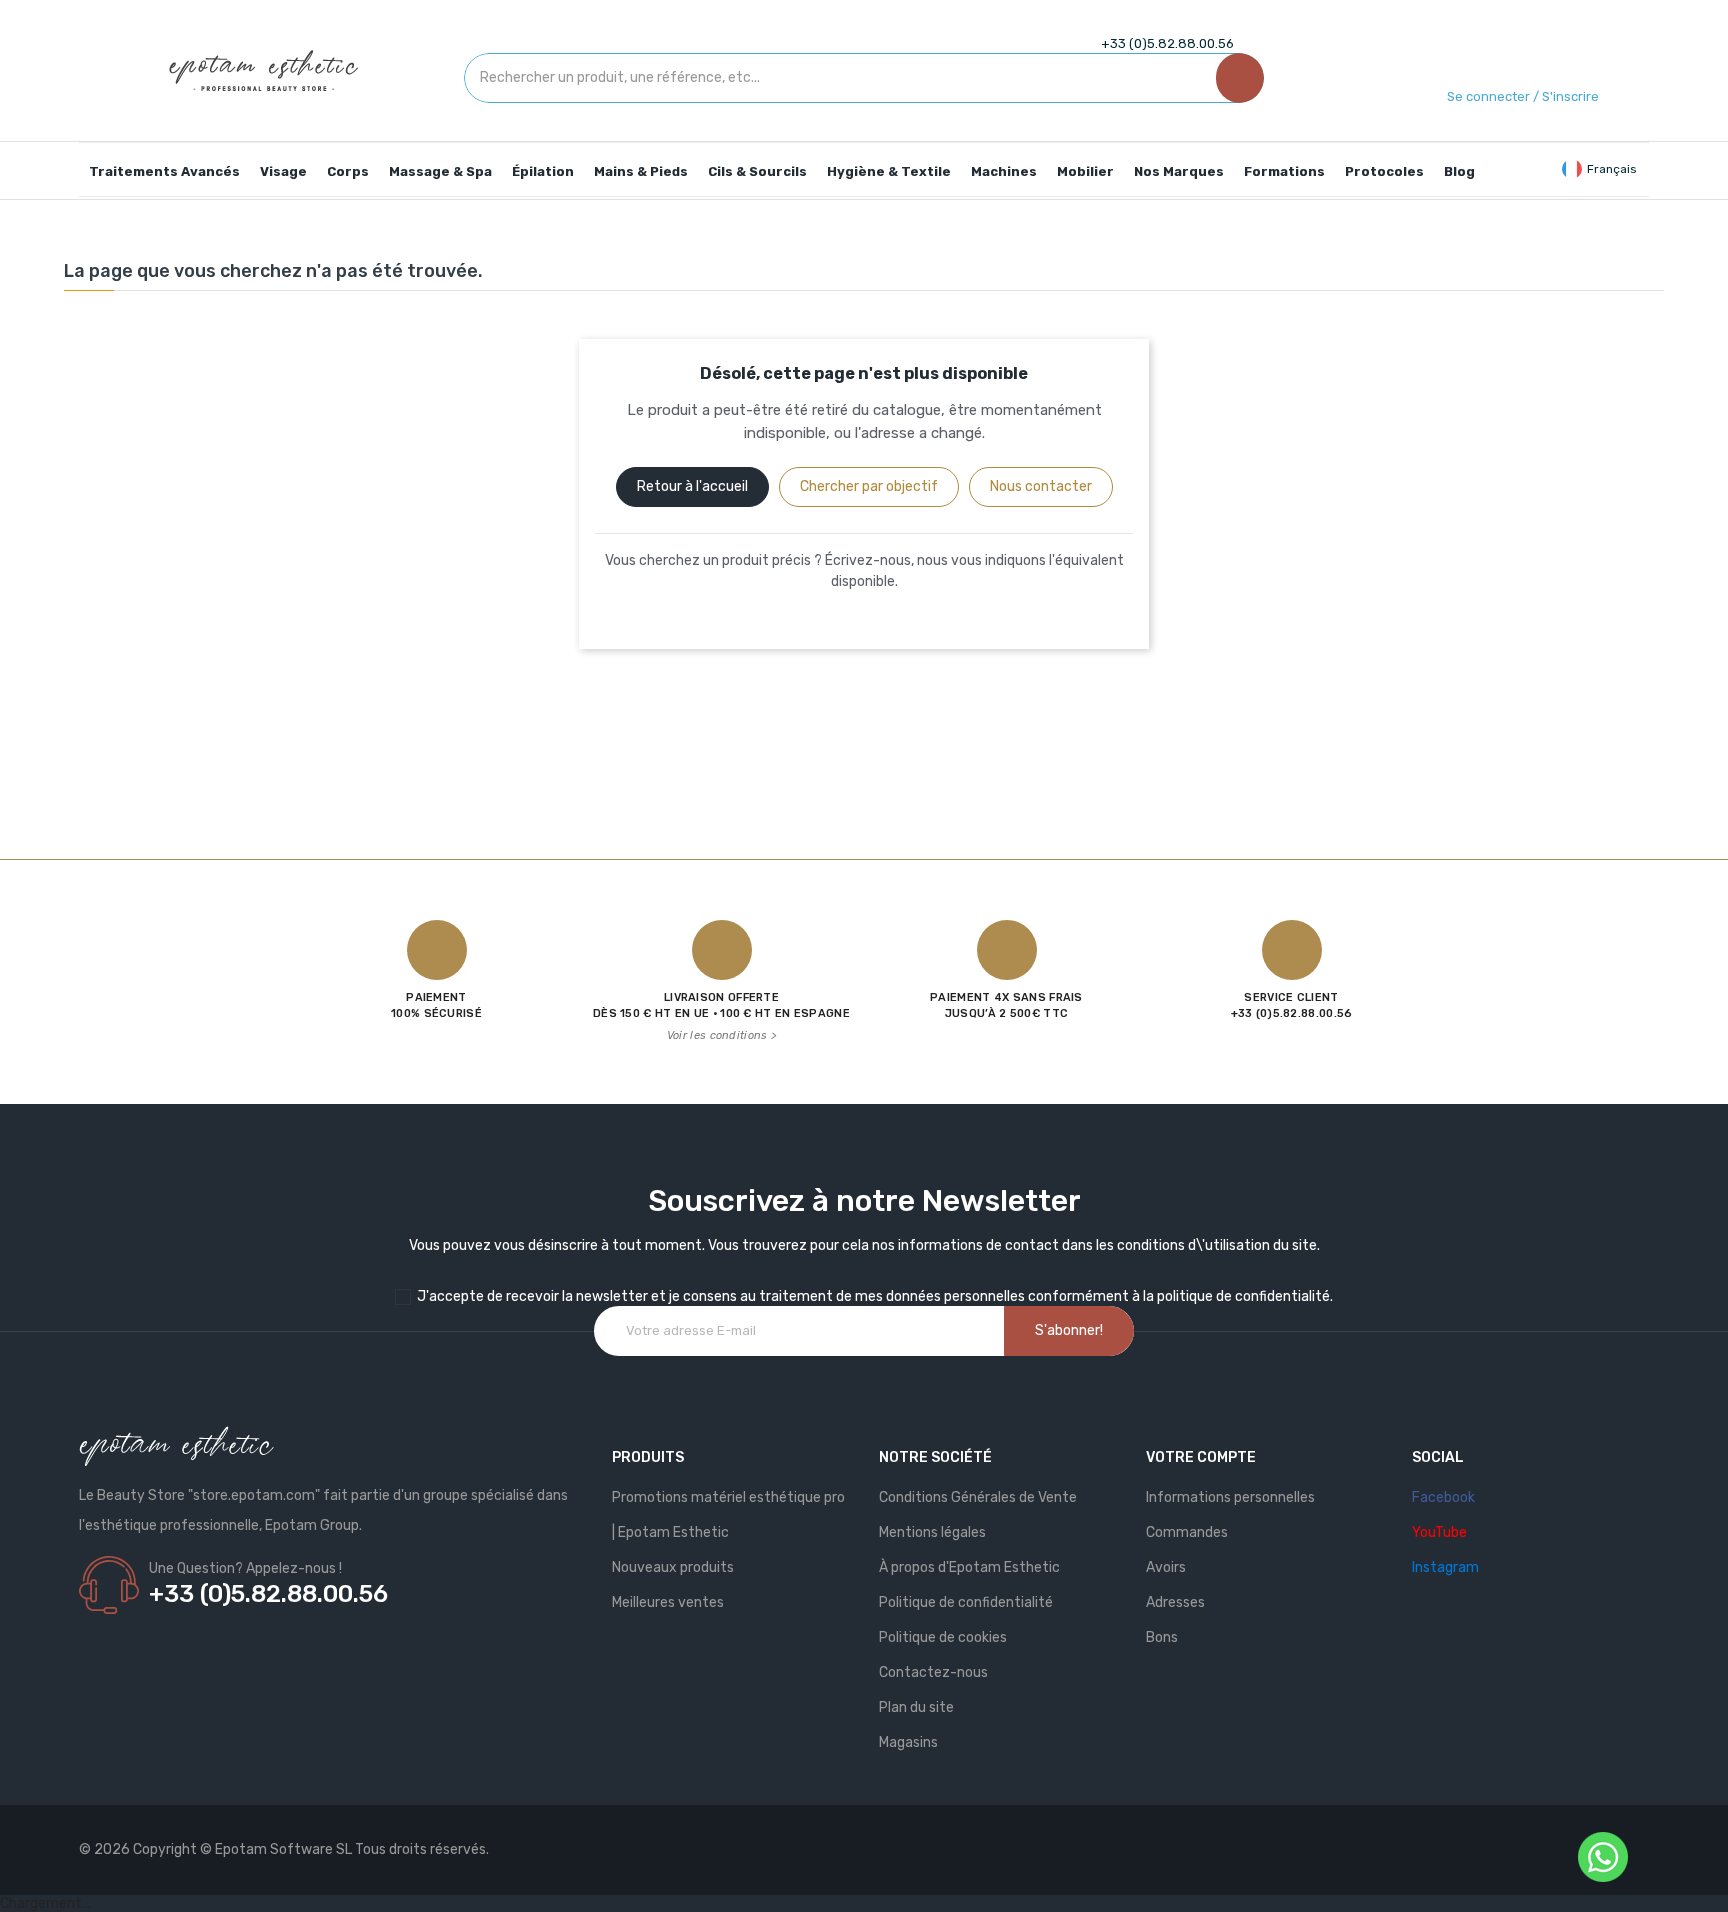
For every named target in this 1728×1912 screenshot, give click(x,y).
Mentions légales (932, 1532)
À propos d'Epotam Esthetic (969, 1567)
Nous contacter (1041, 486)
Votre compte (1201, 1457)
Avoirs (1166, 1567)
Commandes (1187, 1532)
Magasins (908, 1742)
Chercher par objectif (869, 486)
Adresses (1175, 1602)
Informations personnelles (1230, 1497)
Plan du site (916, 1707)
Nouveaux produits (673, 1567)
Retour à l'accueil (692, 486)
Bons (1162, 1637)
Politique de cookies (943, 1637)
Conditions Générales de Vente (978, 1497)
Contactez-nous (933, 1672)
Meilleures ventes (668, 1602)
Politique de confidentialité (966, 1602)
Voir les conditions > (721, 1035)
